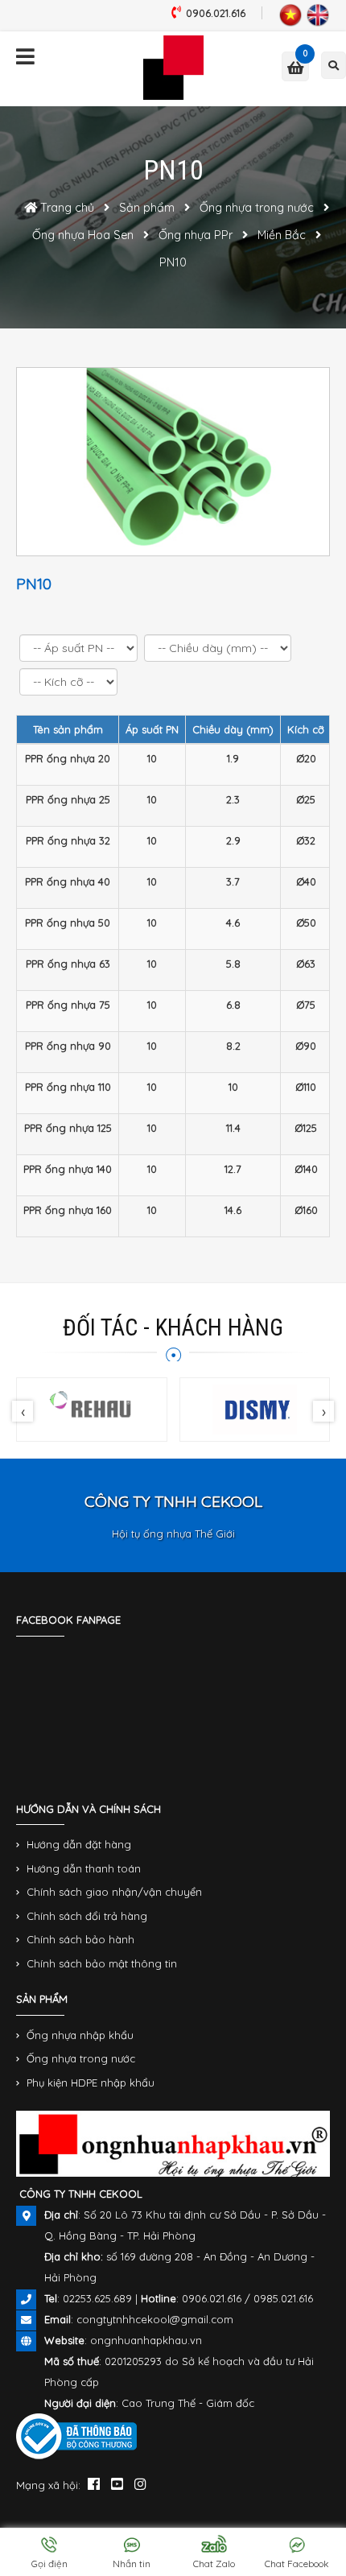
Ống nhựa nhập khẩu (80, 2035)
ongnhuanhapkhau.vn (146, 2340)
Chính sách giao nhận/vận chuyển (114, 1892)
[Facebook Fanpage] (94, 2483)
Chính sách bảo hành (80, 1939)
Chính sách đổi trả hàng (87, 1916)
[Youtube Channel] (117, 2483)
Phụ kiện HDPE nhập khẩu (91, 2083)
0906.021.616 (216, 13)
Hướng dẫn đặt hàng (79, 1844)
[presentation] (23, 1411)
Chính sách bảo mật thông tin (102, 1963)
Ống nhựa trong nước (81, 2058)
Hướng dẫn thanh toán (84, 1868)
